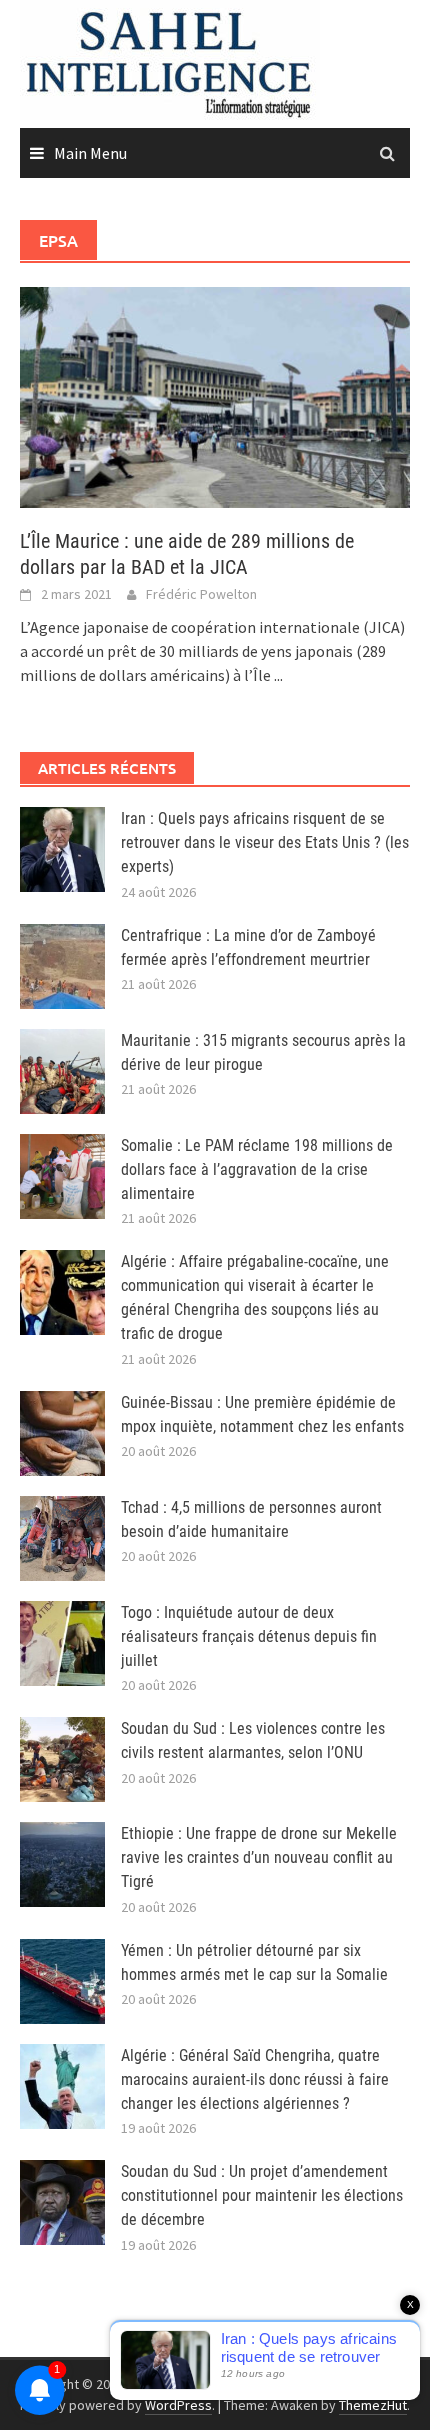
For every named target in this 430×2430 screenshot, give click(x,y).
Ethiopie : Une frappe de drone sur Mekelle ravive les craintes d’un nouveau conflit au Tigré (259, 1857)
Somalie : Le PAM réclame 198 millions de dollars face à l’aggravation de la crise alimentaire (257, 1169)
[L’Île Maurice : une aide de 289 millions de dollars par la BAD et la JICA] (215, 395)
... (278, 675)
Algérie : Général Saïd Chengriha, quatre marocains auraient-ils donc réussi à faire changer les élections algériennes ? (255, 2079)
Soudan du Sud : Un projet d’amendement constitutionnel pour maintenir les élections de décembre (262, 2195)
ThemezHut (373, 2405)
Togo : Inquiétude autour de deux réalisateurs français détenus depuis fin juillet (249, 1636)
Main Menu (90, 153)
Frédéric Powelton (201, 594)
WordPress (178, 2405)
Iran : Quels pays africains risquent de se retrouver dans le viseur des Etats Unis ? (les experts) (265, 842)
